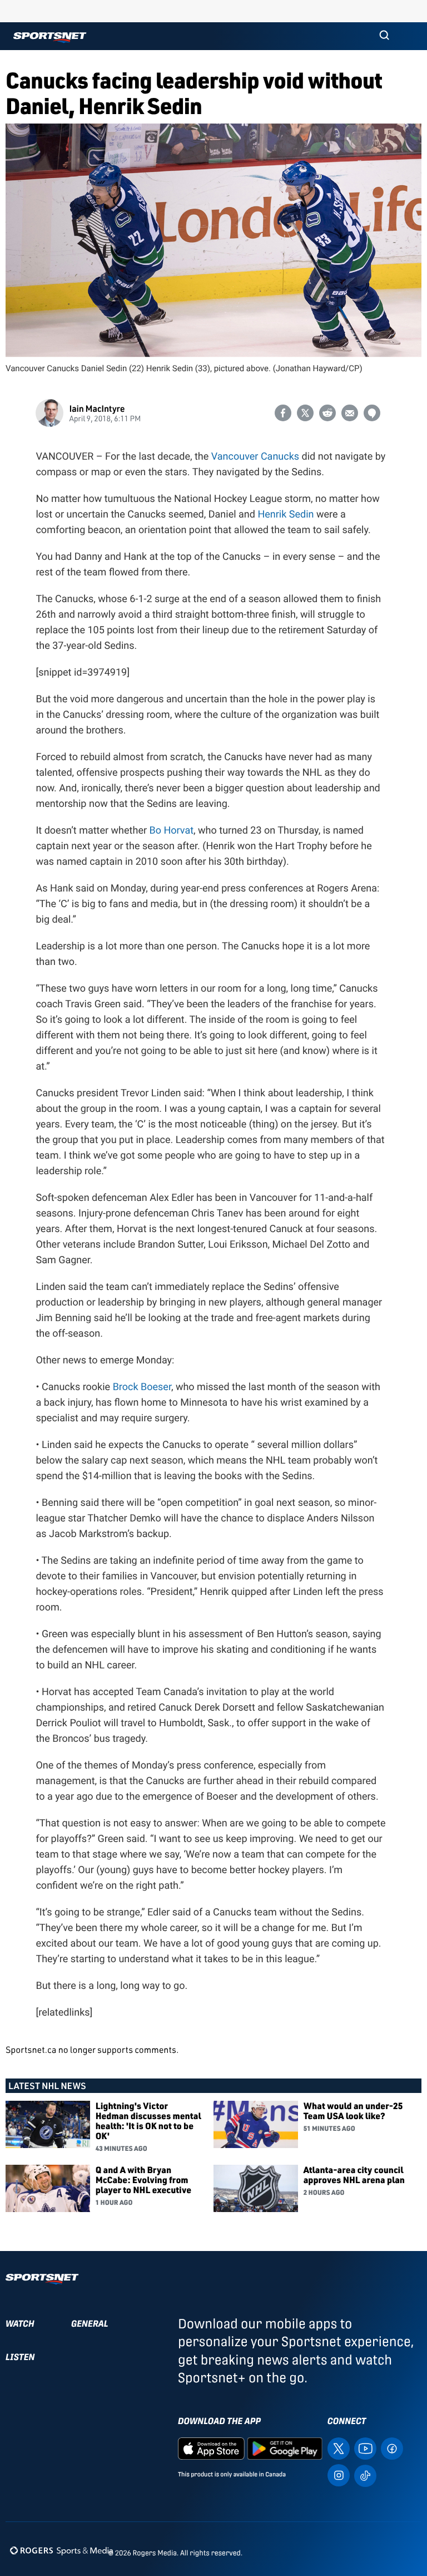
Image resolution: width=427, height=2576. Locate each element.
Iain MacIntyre (97, 408)
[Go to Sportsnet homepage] (50, 38)
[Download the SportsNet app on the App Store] (211, 2448)
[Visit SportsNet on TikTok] (365, 2475)
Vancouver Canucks (255, 457)
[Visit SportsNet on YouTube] (365, 2448)
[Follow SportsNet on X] (339, 2448)
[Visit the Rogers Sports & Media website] (61, 2551)
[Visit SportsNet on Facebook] (392, 2448)
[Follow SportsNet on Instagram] (339, 2474)
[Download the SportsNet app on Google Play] (285, 2448)
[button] (384, 36)
